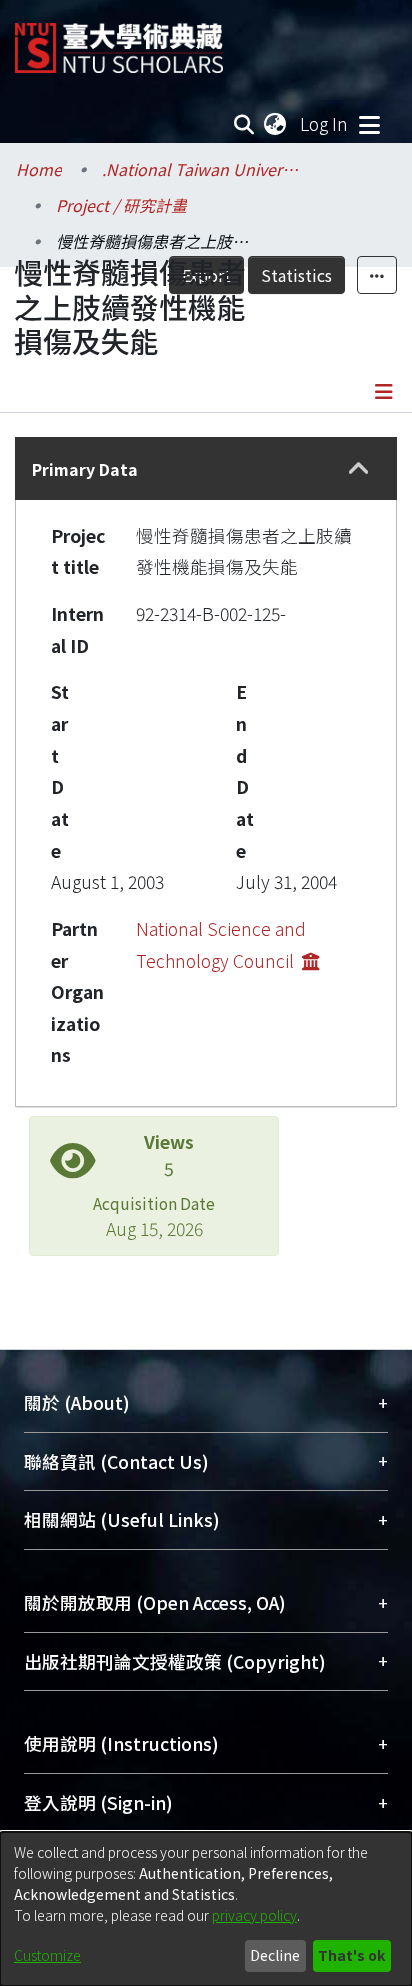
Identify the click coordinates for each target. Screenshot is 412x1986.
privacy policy (254, 1915)
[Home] (119, 40)
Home (39, 169)
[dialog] (206, 1909)
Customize (47, 1955)
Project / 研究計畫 (121, 205)
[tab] (206, 468)
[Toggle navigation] (369, 124)
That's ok (351, 1955)
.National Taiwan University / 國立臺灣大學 (202, 169)
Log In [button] (325, 123)
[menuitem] (276, 124)
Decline (275, 1955)
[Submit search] (244, 124)
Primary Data (85, 469)
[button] (359, 469)
